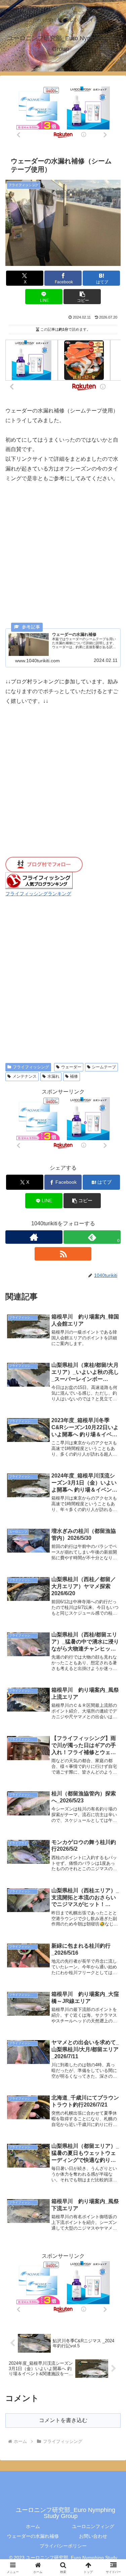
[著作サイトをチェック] (34, 1237)
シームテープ (104, 1067)
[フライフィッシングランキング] (39, 880)
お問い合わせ (93, 2536)
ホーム (33, 2526)
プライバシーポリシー (63, 2546)
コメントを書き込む (63, 2420)
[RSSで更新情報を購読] (63, 1254)
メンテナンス (25, 1076)
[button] (82, 297)
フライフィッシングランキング (38, 894)
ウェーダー (71, 1067)
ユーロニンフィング (93, 2526)
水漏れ (53, 1076)
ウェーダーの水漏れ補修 (33, 2536)
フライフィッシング (31, 1067)
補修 (74, 1076)
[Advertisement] (63, 556)
